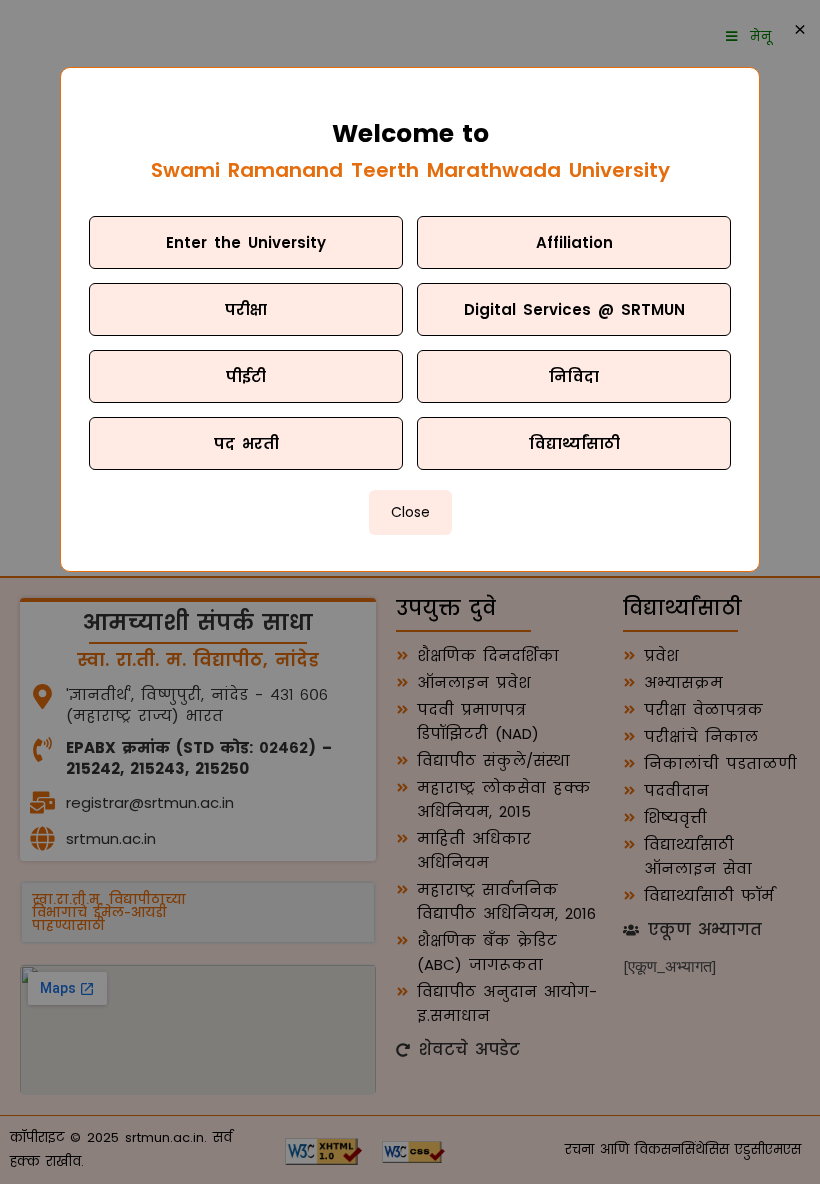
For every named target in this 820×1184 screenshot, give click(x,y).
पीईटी (246, 376)
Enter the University (246, 242)
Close (410, 512)
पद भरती (246, 443)
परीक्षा (246, 309)
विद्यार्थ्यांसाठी (574, 443)
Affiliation (574, 242)
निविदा (574, 376)
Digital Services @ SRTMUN (574, 309)
